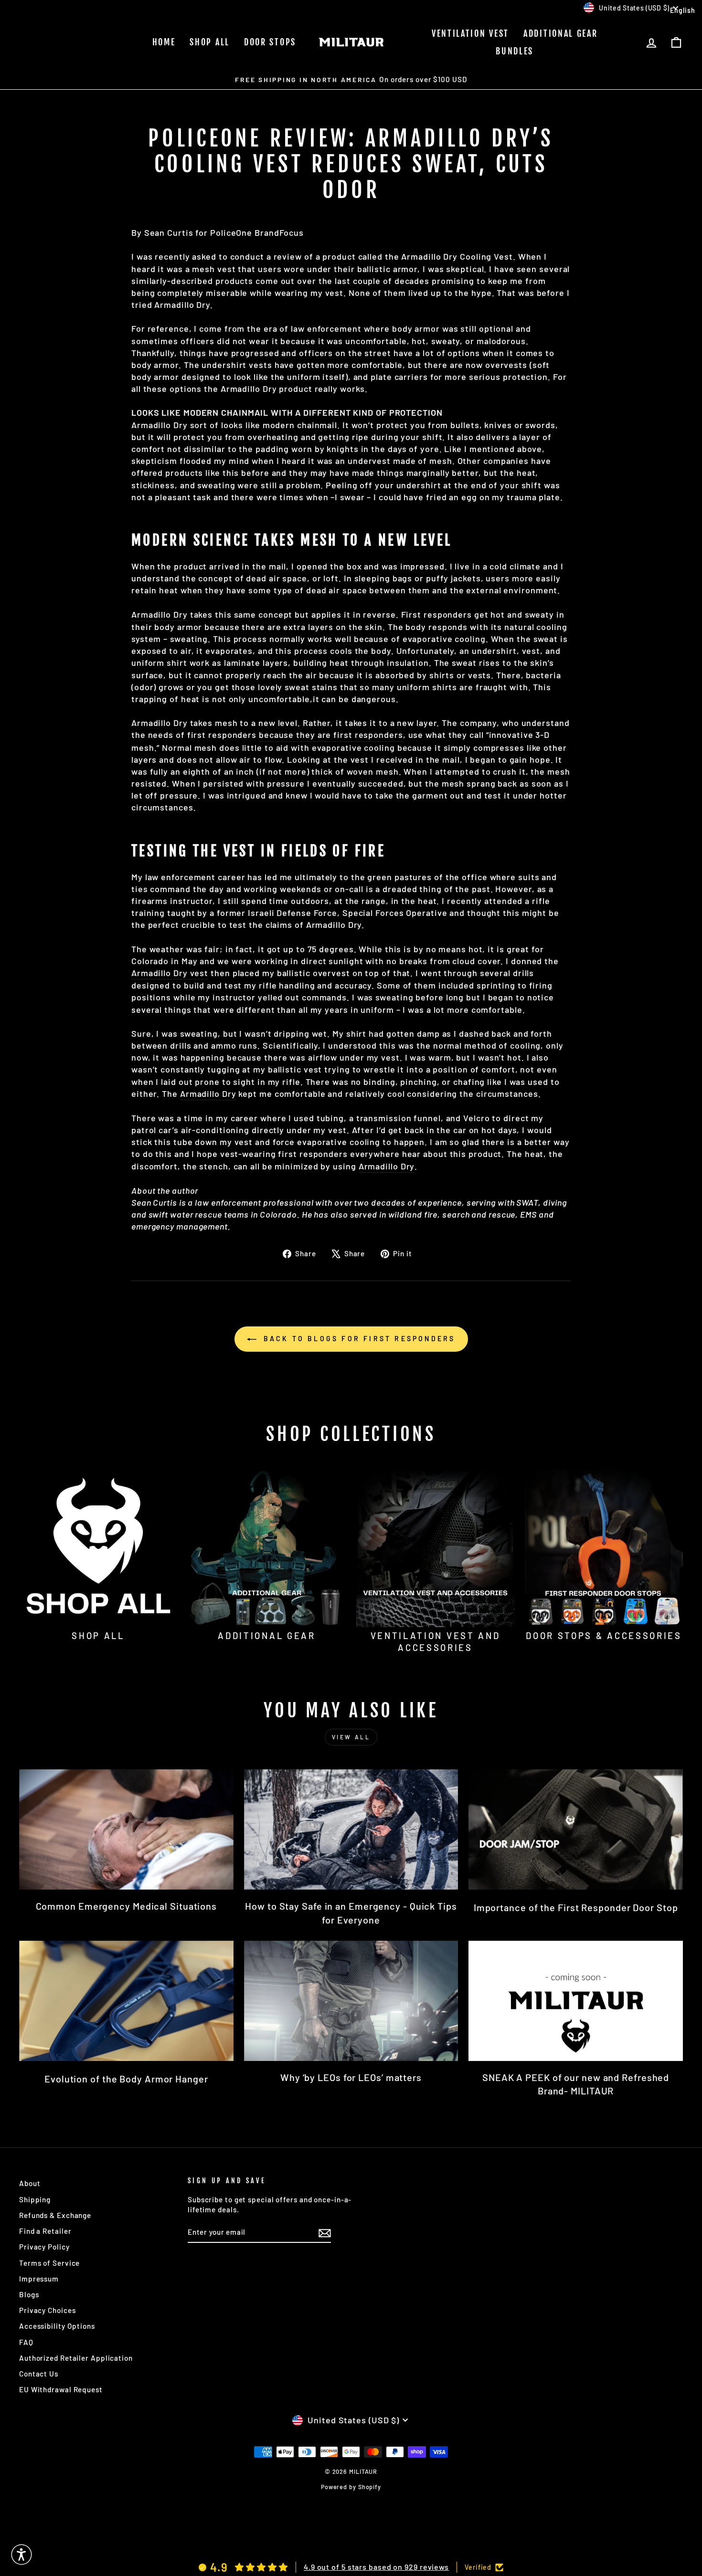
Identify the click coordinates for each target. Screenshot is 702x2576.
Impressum (39, 2279)
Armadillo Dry (160, 614)
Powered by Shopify (351, 2487)
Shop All (210, 42)
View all (351, 1737)
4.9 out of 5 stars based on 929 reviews (376, 2567)
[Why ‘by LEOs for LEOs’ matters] (351, 2001)
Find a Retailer (45, 2231)
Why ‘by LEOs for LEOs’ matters (351, 2077)
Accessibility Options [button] (57, 2326)
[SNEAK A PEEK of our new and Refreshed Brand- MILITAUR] (576, 2001)
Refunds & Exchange (55, 2215)
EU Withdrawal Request (61, 2389)
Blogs (29, 2294)
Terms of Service (49, 2263)
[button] (21, 2555)
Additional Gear (561, 33)
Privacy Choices (48, 2310)
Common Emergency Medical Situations (127, 1906)
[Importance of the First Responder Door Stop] (576, 1829)
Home (164, 42)
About (30, 2183)
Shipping (35, 2199)
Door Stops (270, 42)
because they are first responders (331, 735)
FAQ (26, 2342)
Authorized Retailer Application (76, 2358)
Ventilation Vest (470, 33)
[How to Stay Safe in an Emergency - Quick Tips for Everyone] (351, 1829)
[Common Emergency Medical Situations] (126, 1829)
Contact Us (39, 2374)
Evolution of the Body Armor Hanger (126, 2079)
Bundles (515, 51)
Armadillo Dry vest (170, 973)
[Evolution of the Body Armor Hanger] (126, 2001)
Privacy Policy (44, 2247)
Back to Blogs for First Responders (358, 1339)
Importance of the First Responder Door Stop (576, 1907)
